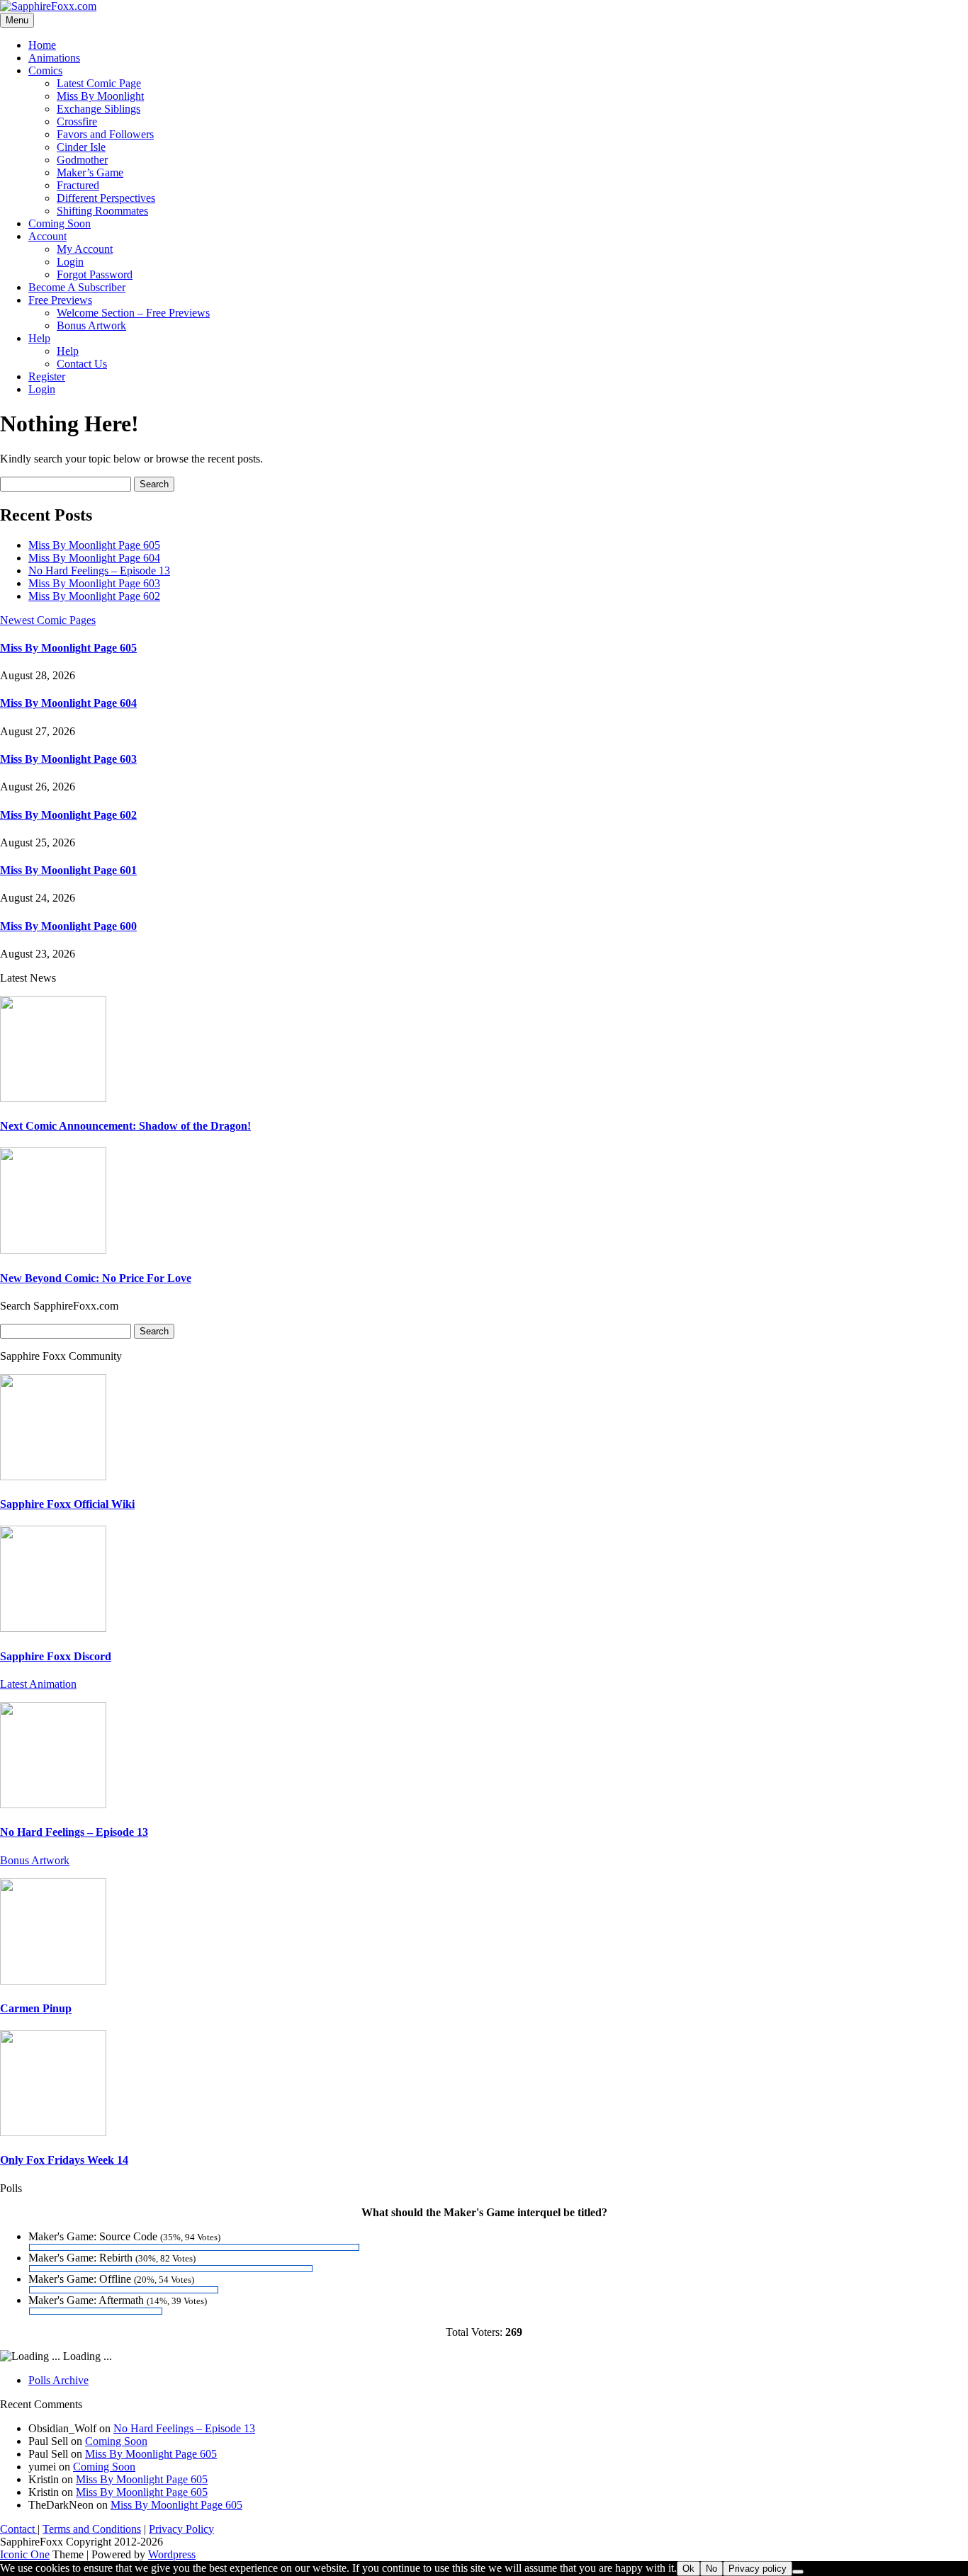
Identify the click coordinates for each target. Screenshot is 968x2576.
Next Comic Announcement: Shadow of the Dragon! (125, 1126)
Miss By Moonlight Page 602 (94, 596)
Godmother (82, 160)
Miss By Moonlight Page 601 (68, 870)
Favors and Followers (105, 134)
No (711, 2569)
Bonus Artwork (91, 325)
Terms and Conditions (92, 2529)
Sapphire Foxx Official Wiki (67, 1504)
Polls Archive (58, 2380)
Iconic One (25, 2554)
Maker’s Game (90, 172)
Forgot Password (95, 274)
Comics (45, 70)
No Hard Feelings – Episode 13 (99, 571)
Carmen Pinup (36, 2008)
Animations (54, 58)
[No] (798, 2572)
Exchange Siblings (99, 109)
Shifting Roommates (102, 211)
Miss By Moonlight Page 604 (94, 558)
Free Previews (60, 300)
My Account (85, 249)
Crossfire (77, 121)
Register (47, 376)
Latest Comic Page (99, 83)
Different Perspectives (106, 198)
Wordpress (172, 2554)
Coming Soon (60, 223)
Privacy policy (758, 2569)
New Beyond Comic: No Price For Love (96, 1278)
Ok (688, 2569)
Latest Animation (38, 1684)
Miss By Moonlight (100, 96)
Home (42, 45)
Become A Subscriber (77, 287)
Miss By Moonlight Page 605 (94, 545)
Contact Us (82, 364)
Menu (17, 20)
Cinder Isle (81, 147)
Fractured (78, 185)
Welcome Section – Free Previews (133, 313)
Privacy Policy (181, 2529)
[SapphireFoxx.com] (48, 6)
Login (70, 262)
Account (47, 236)
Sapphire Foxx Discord (56, 1656)
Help (39, 338)
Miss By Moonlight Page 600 (68, 926)
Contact (19, 2529)
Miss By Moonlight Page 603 (94, 583)
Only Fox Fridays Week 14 (64, 2160)
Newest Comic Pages (48, 620)
